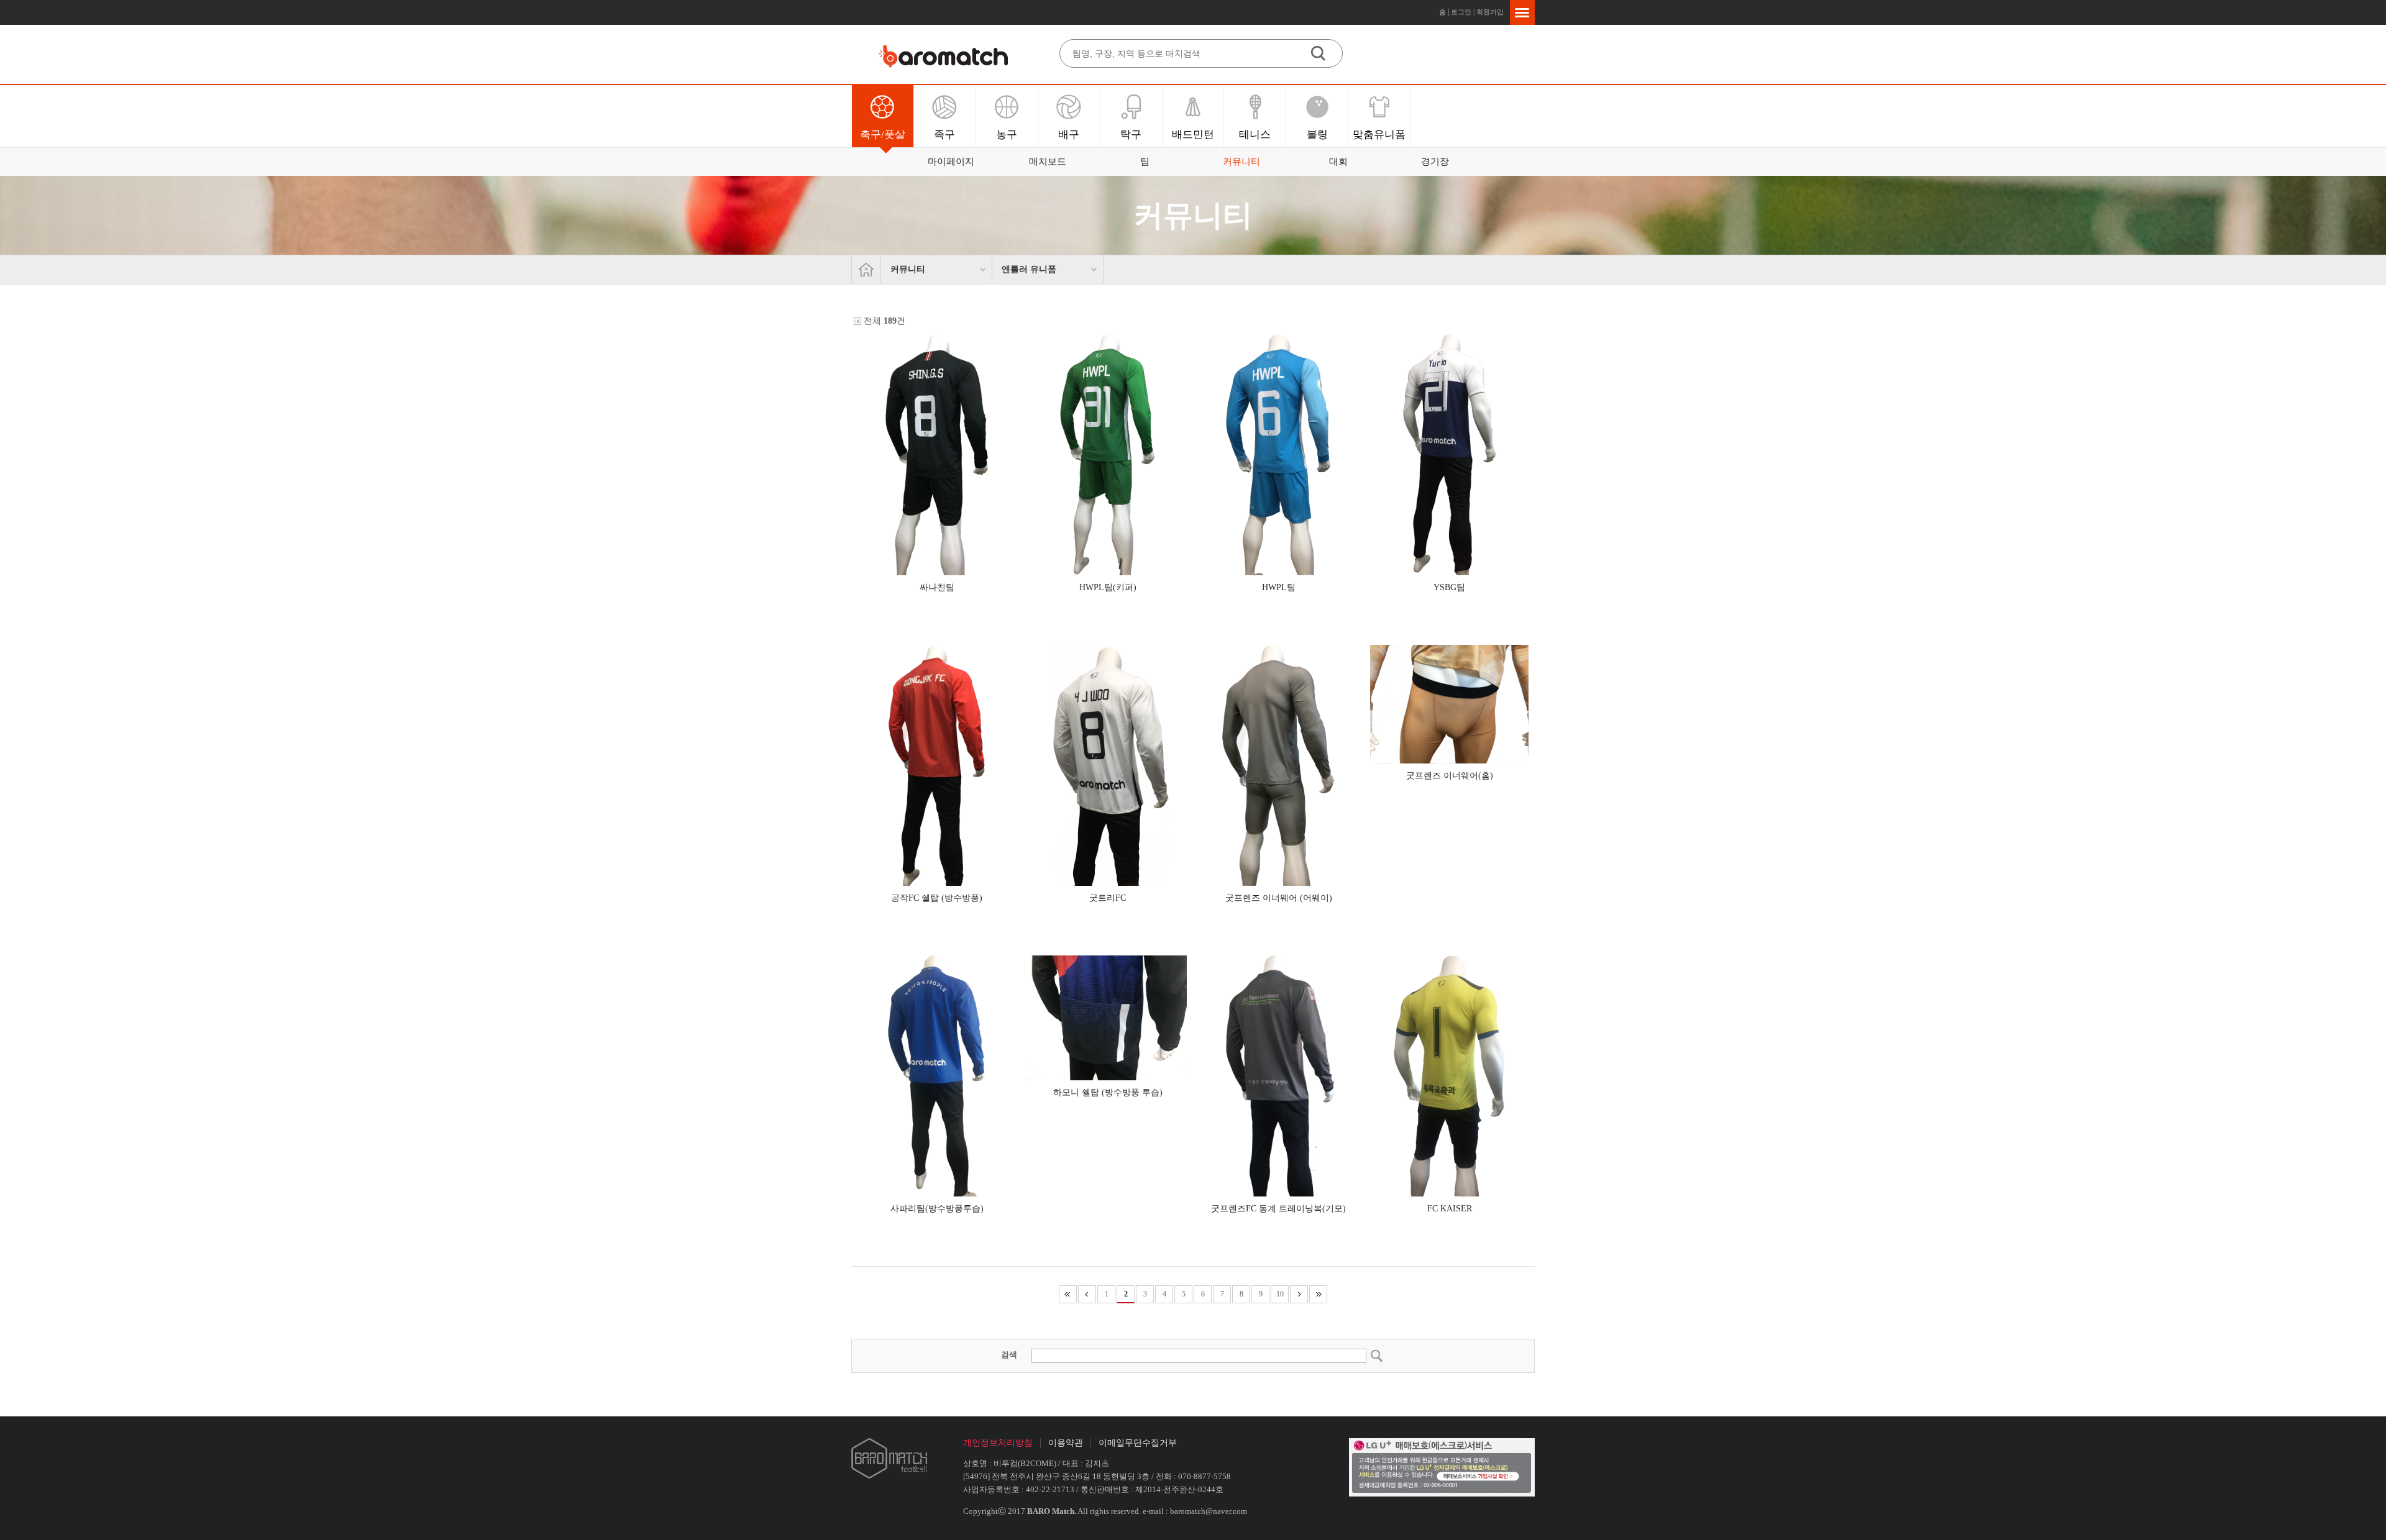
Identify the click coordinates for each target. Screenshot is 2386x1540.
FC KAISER (1450, 1209)
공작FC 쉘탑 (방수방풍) (937, 898)
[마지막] (1318, 1294)
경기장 (1435, 162)
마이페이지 (951, 162)
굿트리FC (1108, 898)
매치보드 (1048, 162)
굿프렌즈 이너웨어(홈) (1450, 776)
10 (1280, 1294)
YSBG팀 (1449, 587)
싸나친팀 (937, 587)
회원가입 (1490, 12)
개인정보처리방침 (998, 1443)
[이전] (1087, 1294)
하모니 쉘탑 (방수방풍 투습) (1108, 1092)
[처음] (1068, 1294)
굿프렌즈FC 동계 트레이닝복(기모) (1278, 1209)
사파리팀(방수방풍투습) (937, 1209)
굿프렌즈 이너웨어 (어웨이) (1279, 898)
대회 (1338, 162)
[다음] (1299, 1294)
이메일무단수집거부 (1138, 1443)
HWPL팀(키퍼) (1108, 587)
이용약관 (1066, 1443)
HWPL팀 (1279, 587)
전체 (872, 321)
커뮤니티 (1241, 162)
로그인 (1461, 12)
